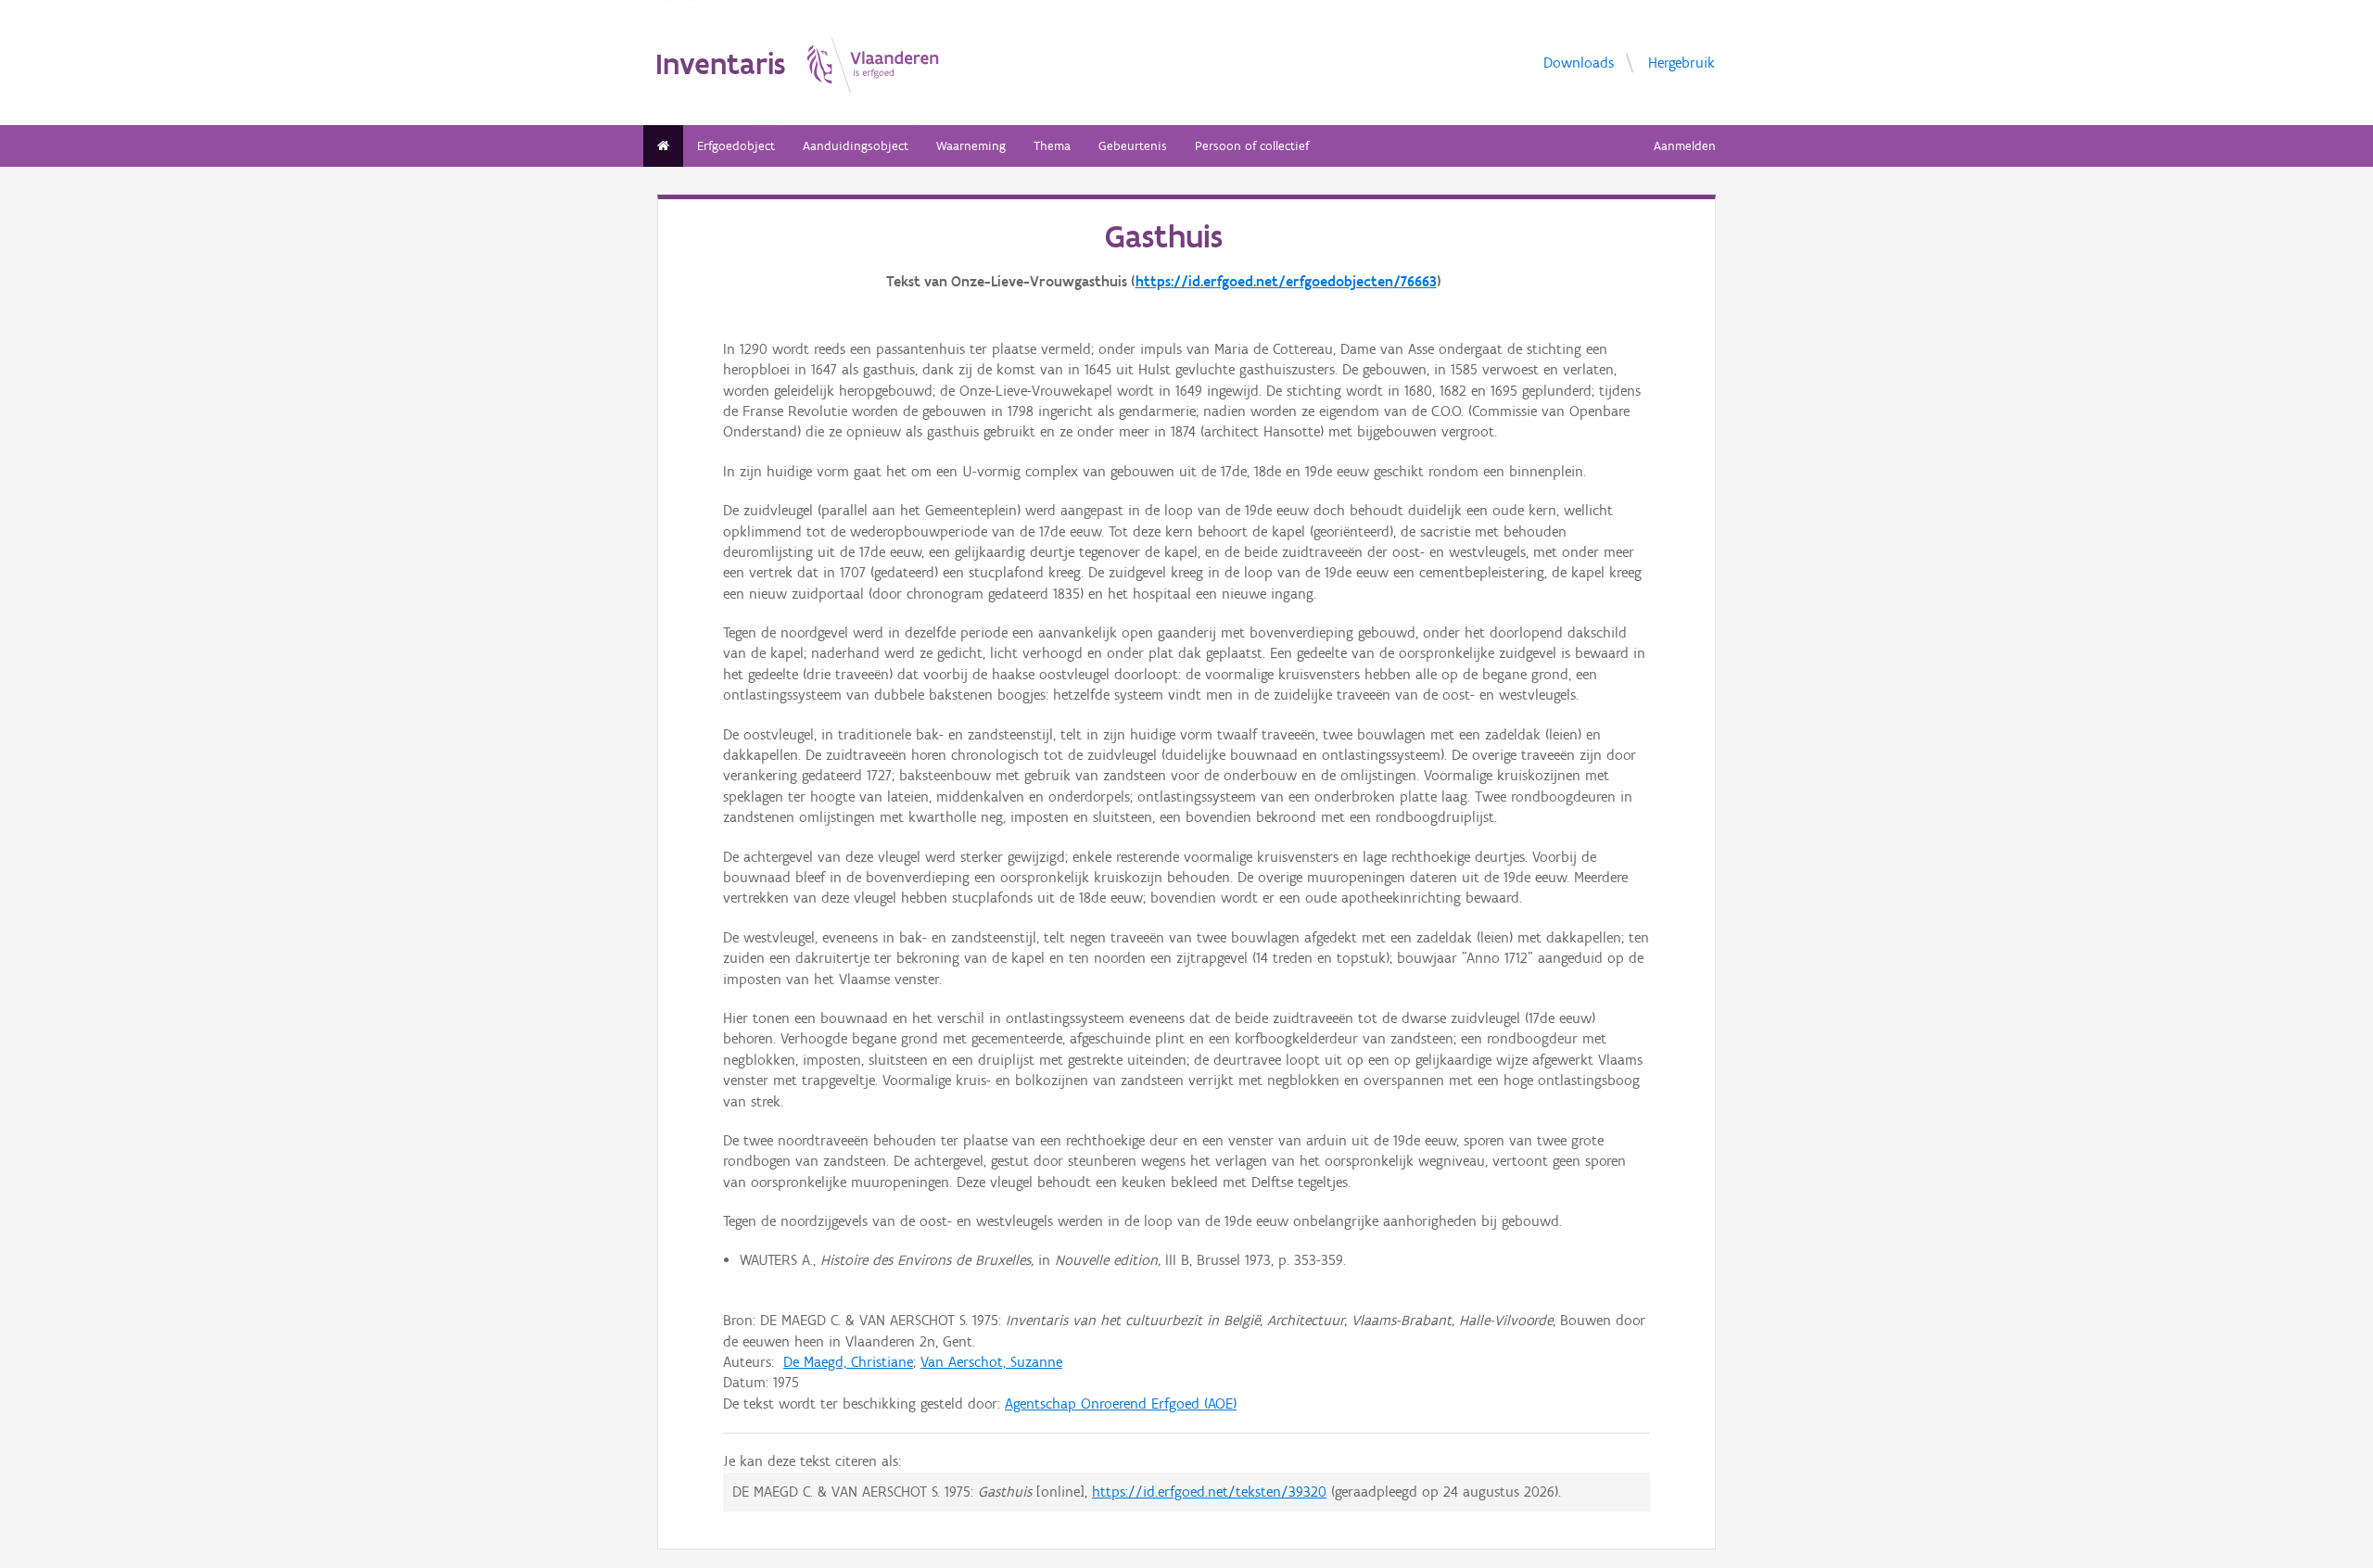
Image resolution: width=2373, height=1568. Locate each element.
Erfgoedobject (736, 146)
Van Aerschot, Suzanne (991, 1362)
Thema (1052, 146)
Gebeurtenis (1133, 146)
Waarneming (971, 146)
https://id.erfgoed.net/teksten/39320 (1209, 1492)
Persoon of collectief (1252, 146)
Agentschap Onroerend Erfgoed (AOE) (1121, 1404)
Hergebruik (1681, 62)
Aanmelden (1685, 146)
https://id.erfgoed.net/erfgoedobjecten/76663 (1286, 281)
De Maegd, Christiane (848, 1362)
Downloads (1579, 62)
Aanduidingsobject (856, 146)
